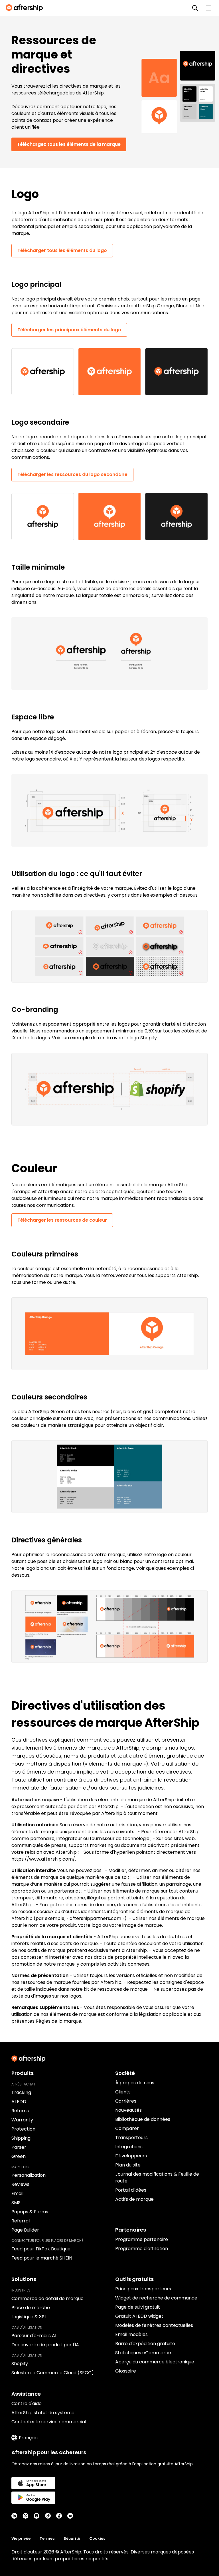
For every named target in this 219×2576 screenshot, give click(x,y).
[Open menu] (208, 8)
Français (28, 2438)
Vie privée (21, 2538)
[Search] (195, 8)
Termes (47, 2538)
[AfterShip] (26, 8)
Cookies (97, 2538)
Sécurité (72, 2538)
